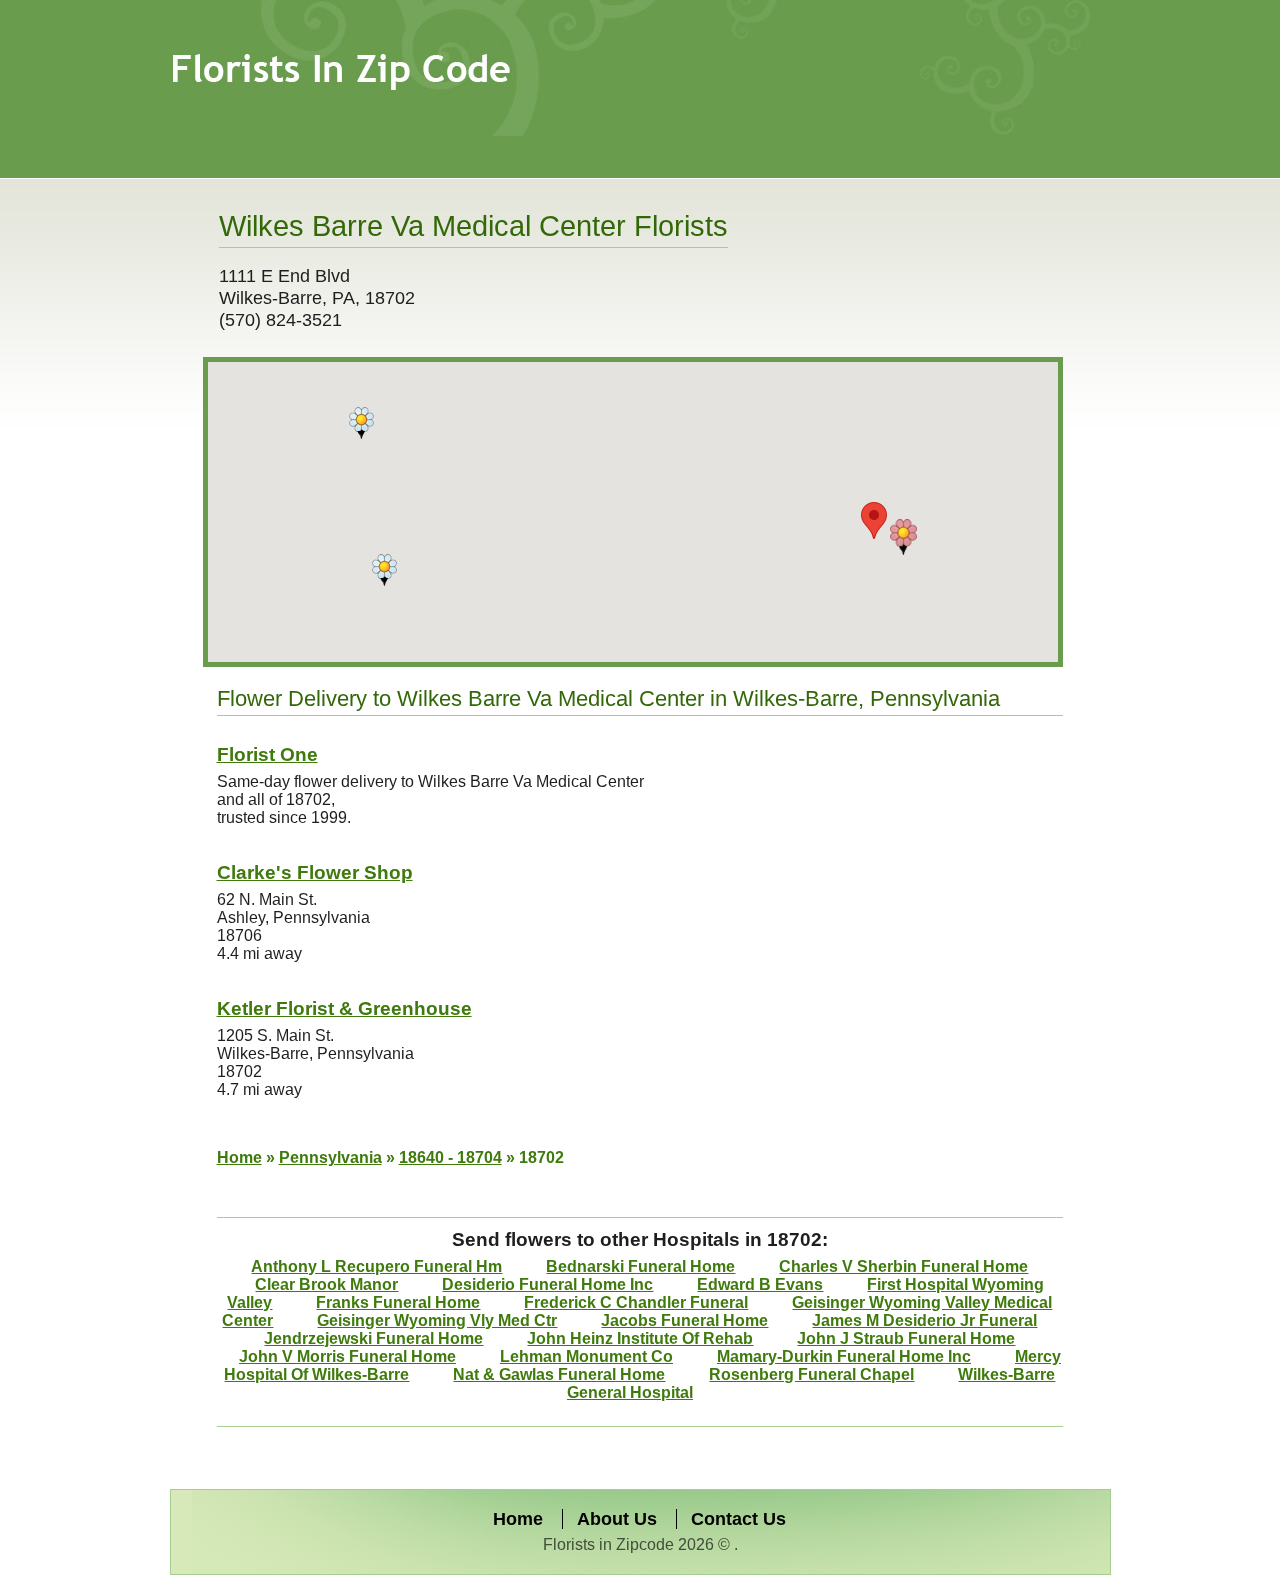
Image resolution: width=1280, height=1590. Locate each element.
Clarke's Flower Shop (315, 872)
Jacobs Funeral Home (684, 1320)
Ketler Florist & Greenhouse (344, 1008)
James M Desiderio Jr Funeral (924, 1320)
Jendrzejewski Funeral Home (373, 1338)
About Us (617, 1519)
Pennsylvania (330, 1157)
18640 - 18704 (450, 1157)
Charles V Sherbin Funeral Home (903, 1266)
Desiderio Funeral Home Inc (547, 1284)
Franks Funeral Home (398, 1302)
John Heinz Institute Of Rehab (640, 1338)
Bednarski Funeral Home (640, 1266)
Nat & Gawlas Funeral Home (559, 1374)
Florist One (267, 754)
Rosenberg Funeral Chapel (811, 1374)
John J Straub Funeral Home (906, 1338)
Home (239, 1157)
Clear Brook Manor (326, 1284)
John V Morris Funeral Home (347, 1356)
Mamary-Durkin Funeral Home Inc (844, 1356)
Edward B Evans (760, 1284)
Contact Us (738, 1519)
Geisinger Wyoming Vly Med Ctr (437, 1320)
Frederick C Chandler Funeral (636, 1302)
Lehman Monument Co (586, 1356)
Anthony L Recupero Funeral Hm (376, 1266)
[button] (903, 537)
